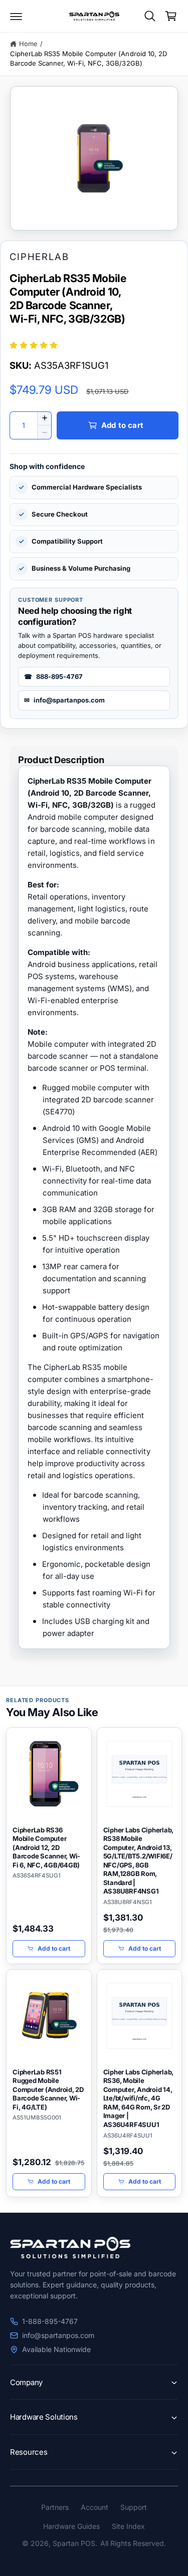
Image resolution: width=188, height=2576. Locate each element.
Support (134, 2507)
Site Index (128, 2526)
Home (28, 44)
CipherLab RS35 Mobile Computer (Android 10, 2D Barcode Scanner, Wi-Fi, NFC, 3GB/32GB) (88, 59)
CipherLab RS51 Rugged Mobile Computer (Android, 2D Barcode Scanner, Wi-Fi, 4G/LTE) (48, 2089)
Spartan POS (74, 2543)
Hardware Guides (71, 2526)
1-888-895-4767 (50, 2321)
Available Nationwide (56, 2349)
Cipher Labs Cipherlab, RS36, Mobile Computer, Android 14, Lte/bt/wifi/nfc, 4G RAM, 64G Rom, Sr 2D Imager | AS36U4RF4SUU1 (139, 2098)
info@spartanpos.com (58, 2335)
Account (95, 2507)
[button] (16, 16)
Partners (55, 2507)
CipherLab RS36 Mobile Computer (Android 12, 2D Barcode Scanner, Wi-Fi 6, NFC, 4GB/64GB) (46, 1847)
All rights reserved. (133, 2543)
